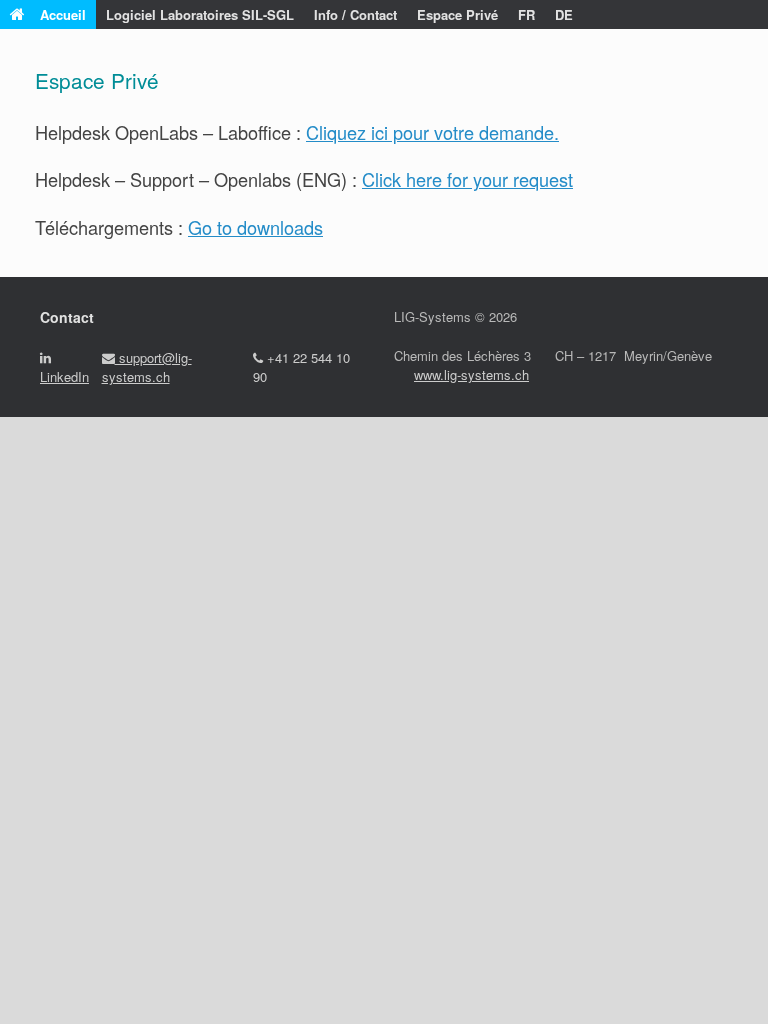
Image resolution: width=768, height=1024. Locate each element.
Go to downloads (255, 227)
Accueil (63, 14)
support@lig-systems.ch (147, 367)
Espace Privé (457, 14)
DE (564, 14)
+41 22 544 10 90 (301, 367)
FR (526, 14)
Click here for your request (467, 179)
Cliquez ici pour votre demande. (432, 132)
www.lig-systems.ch (471, 374)
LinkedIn (64, 376)
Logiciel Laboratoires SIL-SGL (200, 14)
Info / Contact (355, 14)
